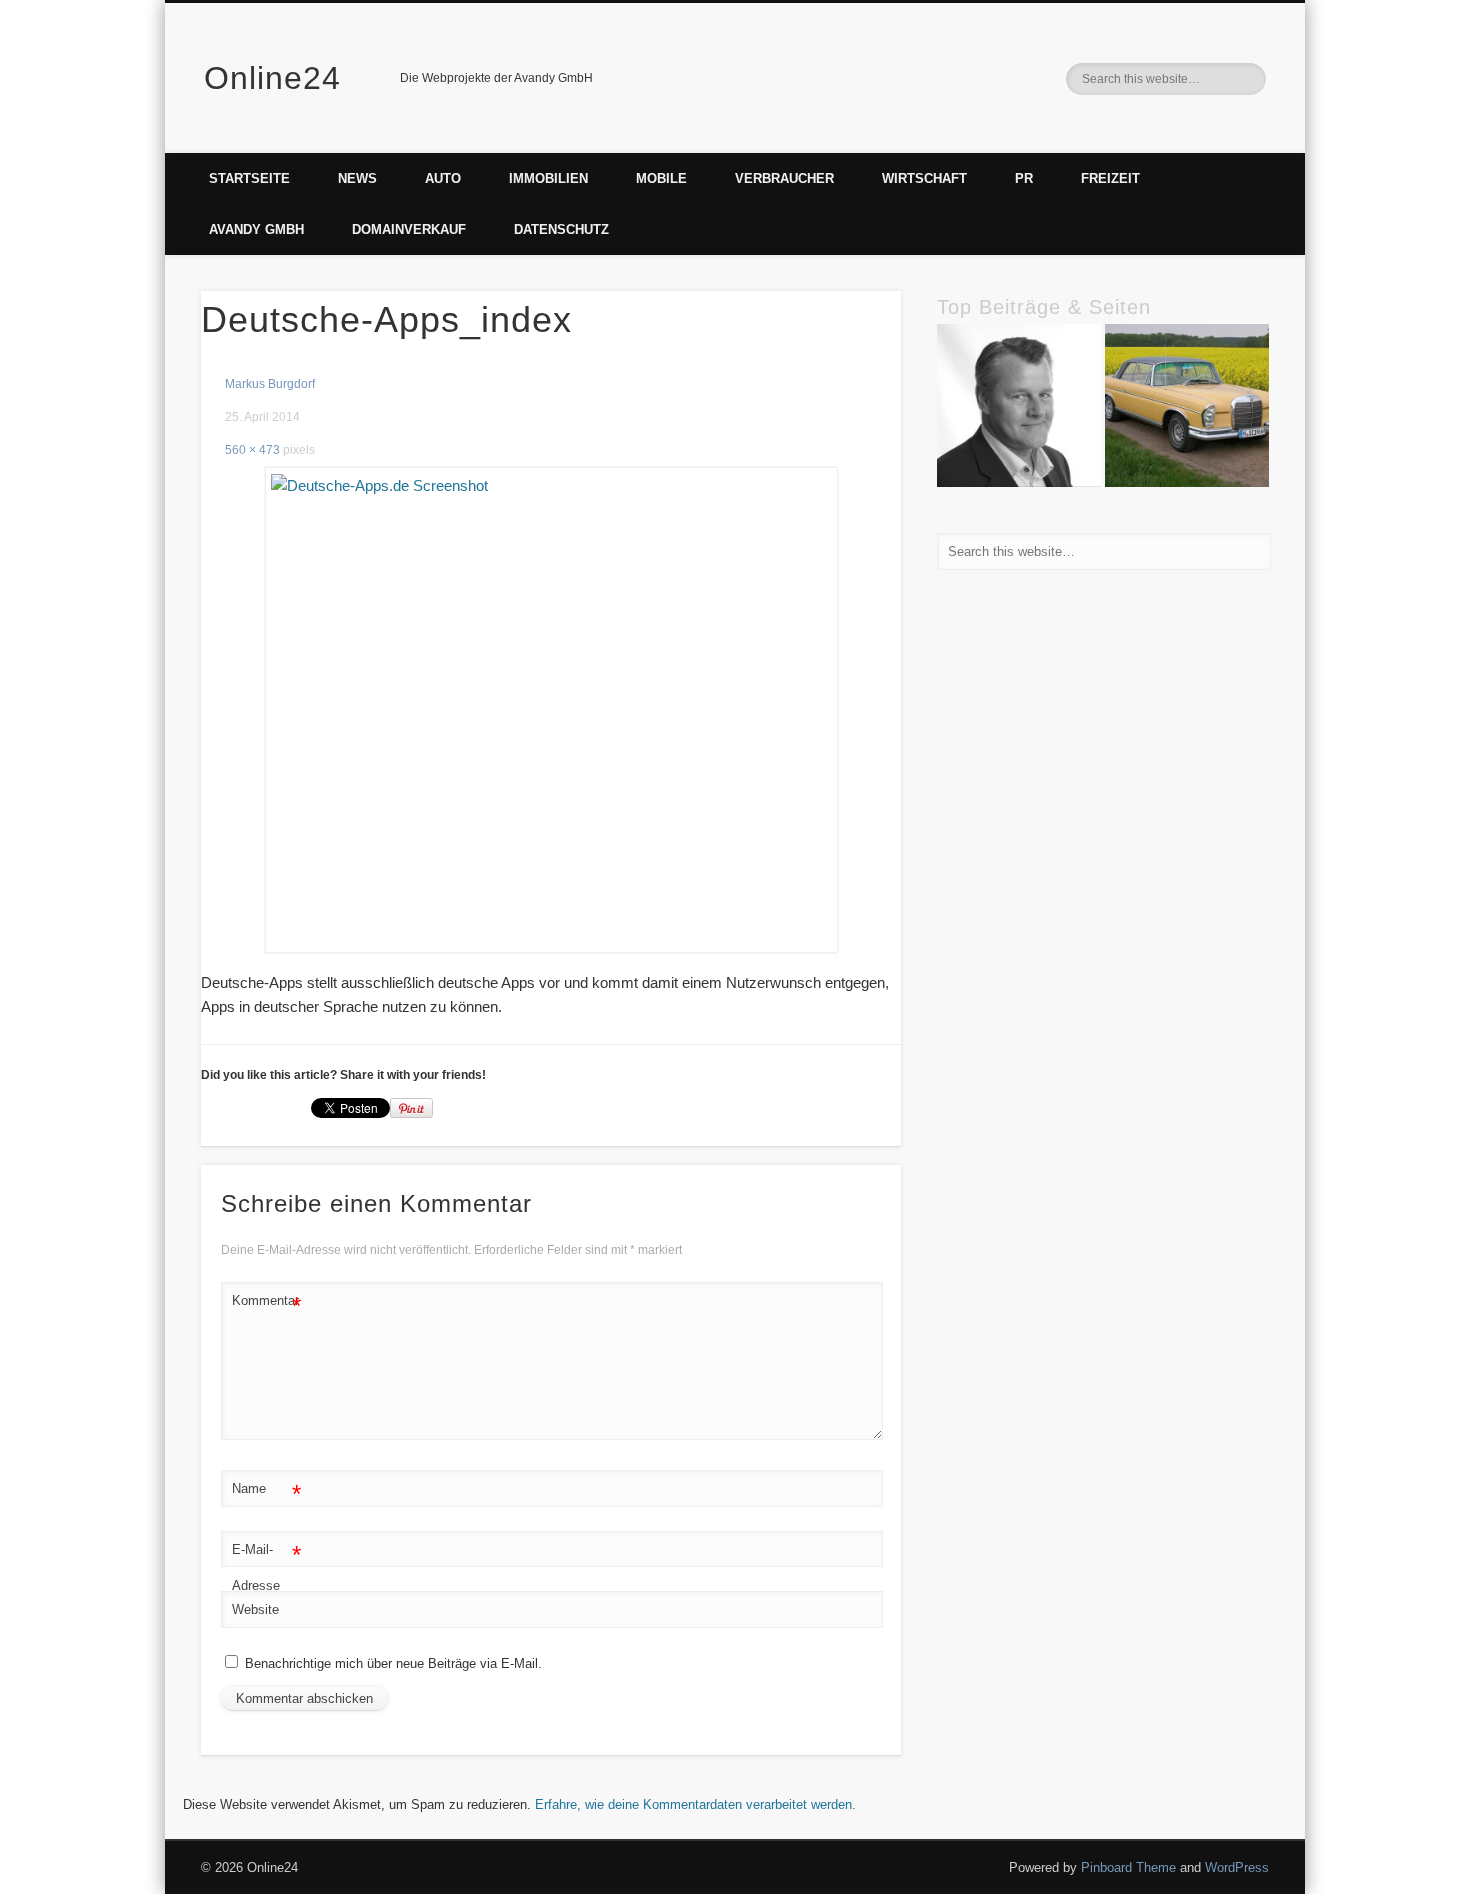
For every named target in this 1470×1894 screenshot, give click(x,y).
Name (266, 1493)
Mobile (661, 178)
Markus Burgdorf (270, 384)
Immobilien (548, 178)
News (357, 178)
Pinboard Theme (1128, 1867)
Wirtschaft (924, 178)
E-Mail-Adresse (266, 1567)
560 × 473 (252, 450)
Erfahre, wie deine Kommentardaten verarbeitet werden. (695, 1804)
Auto (443, 178)
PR (1024, 178)
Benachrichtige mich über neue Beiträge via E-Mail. (393, 1663)
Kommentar (266, 1305)
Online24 (272, 78)
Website (255, 1609)
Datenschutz (561, 229)
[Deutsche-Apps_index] (551, 710)
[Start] (1019, 409)
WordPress (1237, 1867)
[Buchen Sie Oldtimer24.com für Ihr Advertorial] (1187, 409)
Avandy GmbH (256, 229)
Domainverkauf (409, 229)
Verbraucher (784, 178)
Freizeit (1110, 178)
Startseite (249, 178)
